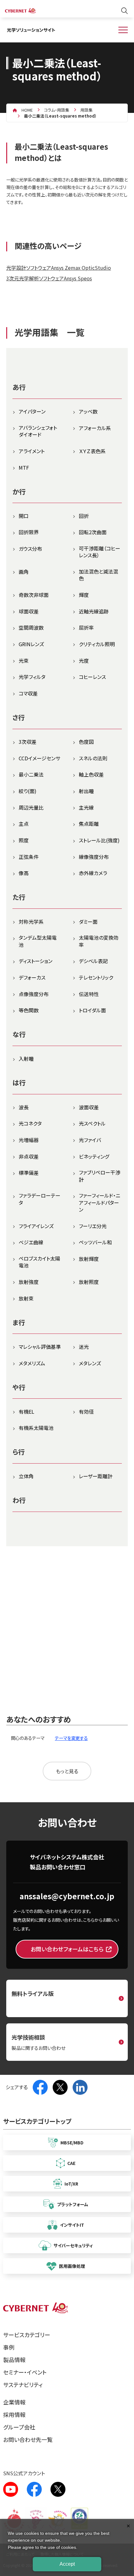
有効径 (86, 1411)
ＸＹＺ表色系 (92, 451)
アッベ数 (88, 411)
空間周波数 (31, 627)
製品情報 (14, 2360)
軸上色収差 (91, 774)
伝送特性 (89, 994)
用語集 (86, 110)
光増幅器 (29, 1140)
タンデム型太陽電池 (38, 941)
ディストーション (36, 961)
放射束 (26, 1298)
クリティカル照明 (97, 644)
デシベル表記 (93, 961)
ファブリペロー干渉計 (100, 1176)
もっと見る (67, 1771)
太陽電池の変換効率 (99, 941)
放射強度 (29, 1282)
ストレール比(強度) (99, 840)
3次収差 (28, 742)
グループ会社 (19, 2427)
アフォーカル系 (95, 428)
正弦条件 (29, 857)
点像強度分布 (34, 994)
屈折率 (86, 627)
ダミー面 (88, 922)
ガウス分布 (30, 549)
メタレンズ (90, 1363)
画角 (24, 572)
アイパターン (32, 411)
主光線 (86, 807)
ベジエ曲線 (31, 1242)
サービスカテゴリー (27, 2335)
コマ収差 (28, 693)
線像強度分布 (94, 857)
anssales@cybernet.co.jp (67, 1896)
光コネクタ (30, 1123)
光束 (24, 661)
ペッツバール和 (95, 1242)
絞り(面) (28, 791)
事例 (9, 2347)
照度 (24, 840)
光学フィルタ (32, 677)
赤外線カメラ (93, 873)
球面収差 (29, 611)
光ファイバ (90, 1140)
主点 (24, 824)
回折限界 (29, 532)
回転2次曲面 (93, 532)
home (27, 110)
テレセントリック (96, 977)
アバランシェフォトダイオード (38, 431)
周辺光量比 (31, 807)
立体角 (26, 1476)
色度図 (86, 742)
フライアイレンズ (36, 1226)
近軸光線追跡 (94, 611)
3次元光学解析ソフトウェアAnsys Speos (49, 278)
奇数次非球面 (34, 595)
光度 (84, 661)
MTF (24, 467)
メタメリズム (32, 1363)
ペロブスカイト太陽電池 (39, 1262)
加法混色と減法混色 (98, 575)
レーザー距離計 (96, 1476)
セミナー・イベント (25, 2372)
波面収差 (89, 1107)
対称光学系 (31, 922)
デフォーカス (32, 977)
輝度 (84, 595)
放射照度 (89, 1282)
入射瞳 (26, 1058)
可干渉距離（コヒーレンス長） (100, 552)
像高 (24, 873)
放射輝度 (89, 1259)
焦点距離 (89, 824)
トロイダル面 (92, 1010)
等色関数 (29, 1010)
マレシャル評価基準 (40, 1347)
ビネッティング (94, 1156)
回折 (84, 516)
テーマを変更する (71, 1738)
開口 (24, 516)
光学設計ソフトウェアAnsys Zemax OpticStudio (59, 268)
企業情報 (14, 2402)
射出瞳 (86, 791)
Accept (67, 2564)
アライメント (32, 451)
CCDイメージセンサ (39, 758)
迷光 (84, 1347)
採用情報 (14, 2414)
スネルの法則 (93, 758)
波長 (24, 1107)
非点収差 (29, 1156)
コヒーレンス (92, 677)
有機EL (26, 1411)
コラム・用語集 (57, 110)
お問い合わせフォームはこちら (67, 1949)
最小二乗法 (31, 774)
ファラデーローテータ (40, 1199)
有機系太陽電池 (36, 1428)
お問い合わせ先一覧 (28, 2439)
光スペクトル (92, 1123)
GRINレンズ (31, 644)
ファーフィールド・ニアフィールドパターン (100, 1202)
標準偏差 (29, 1173)
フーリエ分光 (93, 1226)
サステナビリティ (23, 2385)
